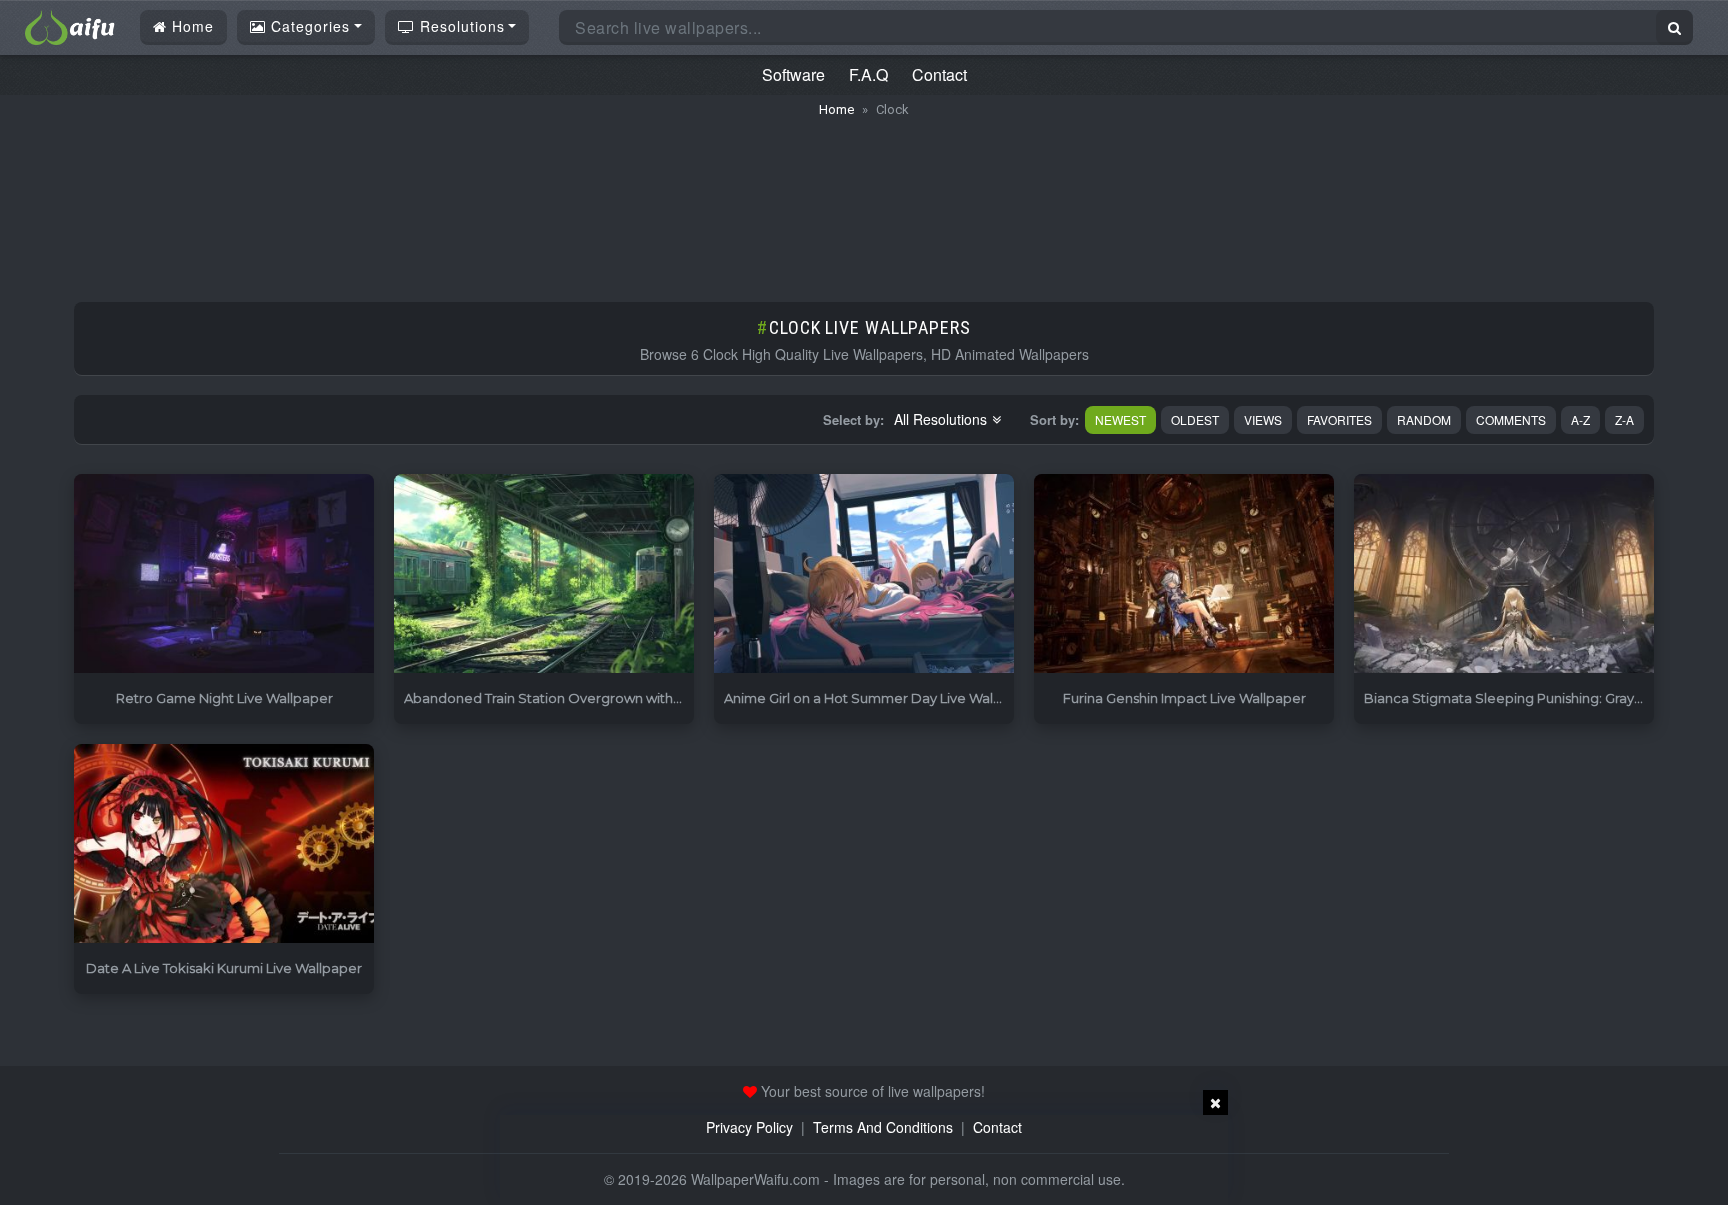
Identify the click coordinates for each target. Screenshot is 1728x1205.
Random (1424, 419)
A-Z (1580, 419)
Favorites (1339, 419)
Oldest (1195, 419)
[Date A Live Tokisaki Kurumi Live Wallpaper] (224, 844)
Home (190, 26)
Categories (308, 26)
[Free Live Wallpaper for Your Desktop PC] (70, 25)
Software (793, 74)
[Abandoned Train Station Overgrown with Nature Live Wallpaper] (544, 574)
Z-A (1624, 419)
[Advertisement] (864, 200)
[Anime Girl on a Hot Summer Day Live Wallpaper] (864, 574)
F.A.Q (868, 74)
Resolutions (460, 26)
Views (1263, 419)
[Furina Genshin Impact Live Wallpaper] (1184, 574)
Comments (1511, 419)
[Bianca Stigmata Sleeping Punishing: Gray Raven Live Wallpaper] (1504, 574)
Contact (939, 74)
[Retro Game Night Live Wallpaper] (224, 574)
